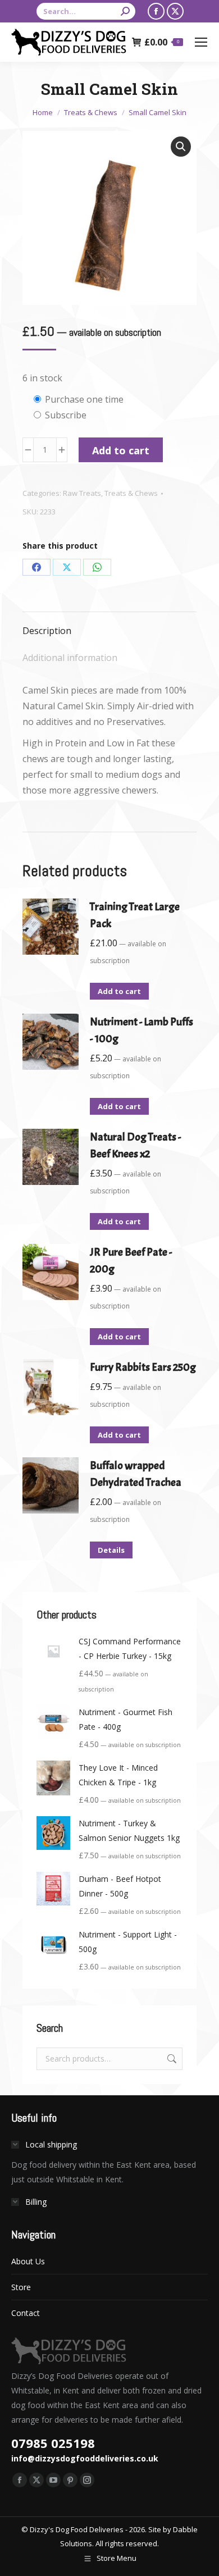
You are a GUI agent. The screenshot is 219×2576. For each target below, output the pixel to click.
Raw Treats (82, 493)
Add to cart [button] (119, 991)
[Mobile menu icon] (201, 42)
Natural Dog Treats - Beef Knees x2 (135, 1145)
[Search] (125, 11)
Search (171, 2059)
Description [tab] (47, 631)
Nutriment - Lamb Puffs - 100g (142, 1030)
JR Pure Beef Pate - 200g (131, 1260)
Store (21, 2287)
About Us (28, 2261)
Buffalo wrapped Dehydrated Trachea (136, 1474)
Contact (26, 2313)
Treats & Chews (131, 493)
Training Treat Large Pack (135, 915)
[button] (181, 147)
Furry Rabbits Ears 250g (143, 1367)
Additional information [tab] (70, 658)
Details (111, 1550)
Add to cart (121, 450)
